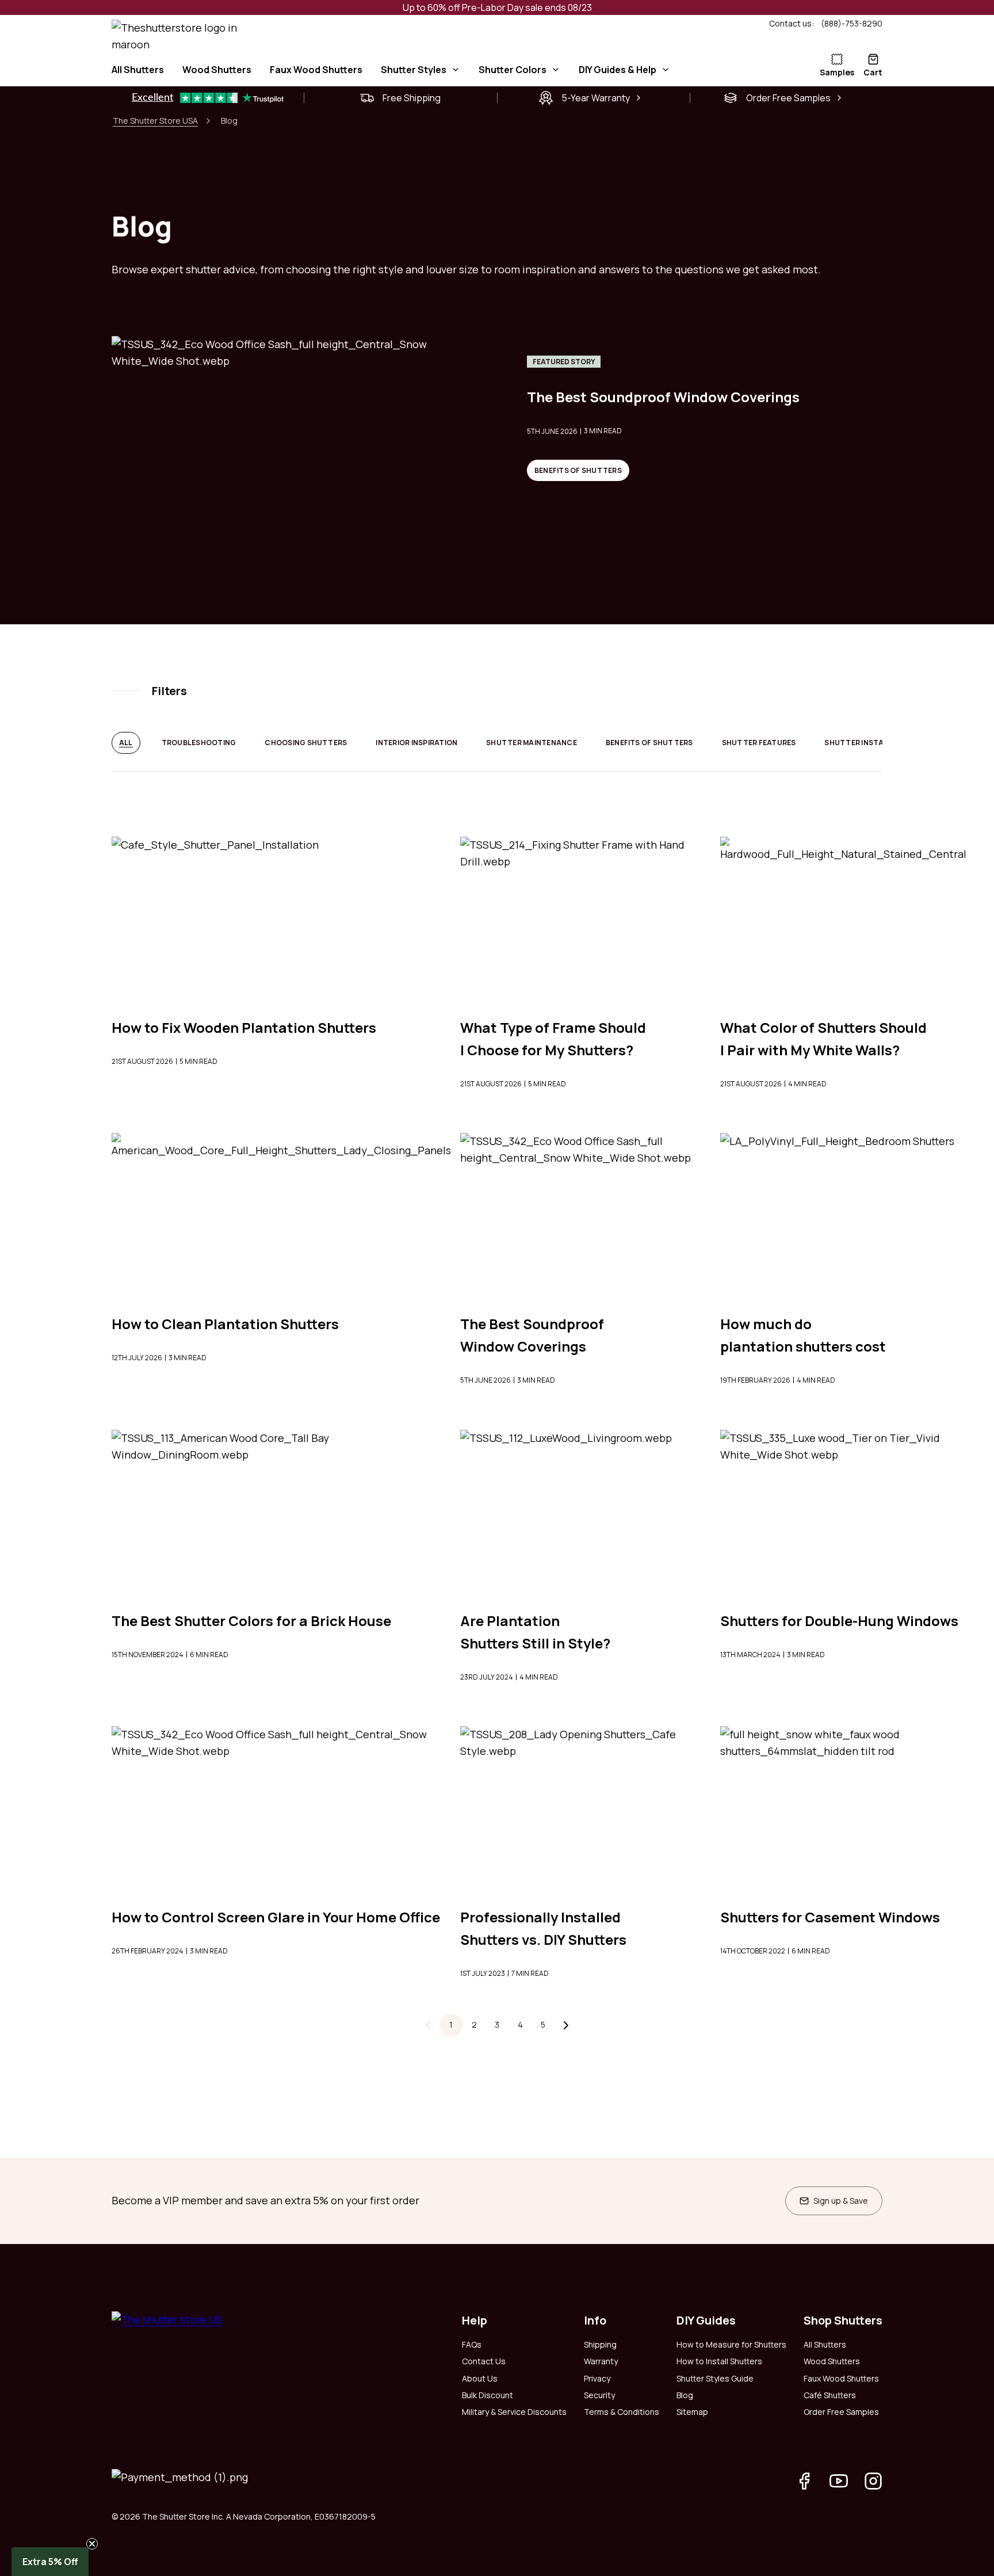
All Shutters (825, 2344)
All (126, 743)
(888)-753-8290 (852, 23)
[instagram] (873, 2481)
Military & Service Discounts (514, 2412)
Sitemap (692, 2412)
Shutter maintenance (532, 743)
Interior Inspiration (416, 743)
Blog (685, 2395)
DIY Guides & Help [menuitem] (618, 70)
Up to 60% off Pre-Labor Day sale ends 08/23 (497, 7)
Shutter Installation (870, 743)
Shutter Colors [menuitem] (513, 70)
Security (599, 2395)
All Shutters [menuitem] (138, 70)
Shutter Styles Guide (715, 2378)
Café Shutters (830, 2395)
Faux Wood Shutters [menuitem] (316, 70)
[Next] (566, 2025)
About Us (480, 2378)
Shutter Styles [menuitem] (414, 70)
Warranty (601, 2361)
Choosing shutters (306, 743)
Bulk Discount (488, 2395)
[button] (50, 2562)
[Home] (439, 37)
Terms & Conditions (622, 2412)
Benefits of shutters (578, 470)
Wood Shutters (832, 2361)
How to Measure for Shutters (731, 2344)
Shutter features (759, 743)
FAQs (472, 2344)
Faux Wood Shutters (841, 2378)
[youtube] (839, 2481)
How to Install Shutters (719, 2361)
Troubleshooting (199, 743)
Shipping (600, 2344)
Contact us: (792, 23)
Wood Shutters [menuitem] (217, 70)
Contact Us (484, 2361)
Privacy (597, 2378)
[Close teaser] (92, 2544)
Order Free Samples (841, 2412)
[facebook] (804, 2481)
